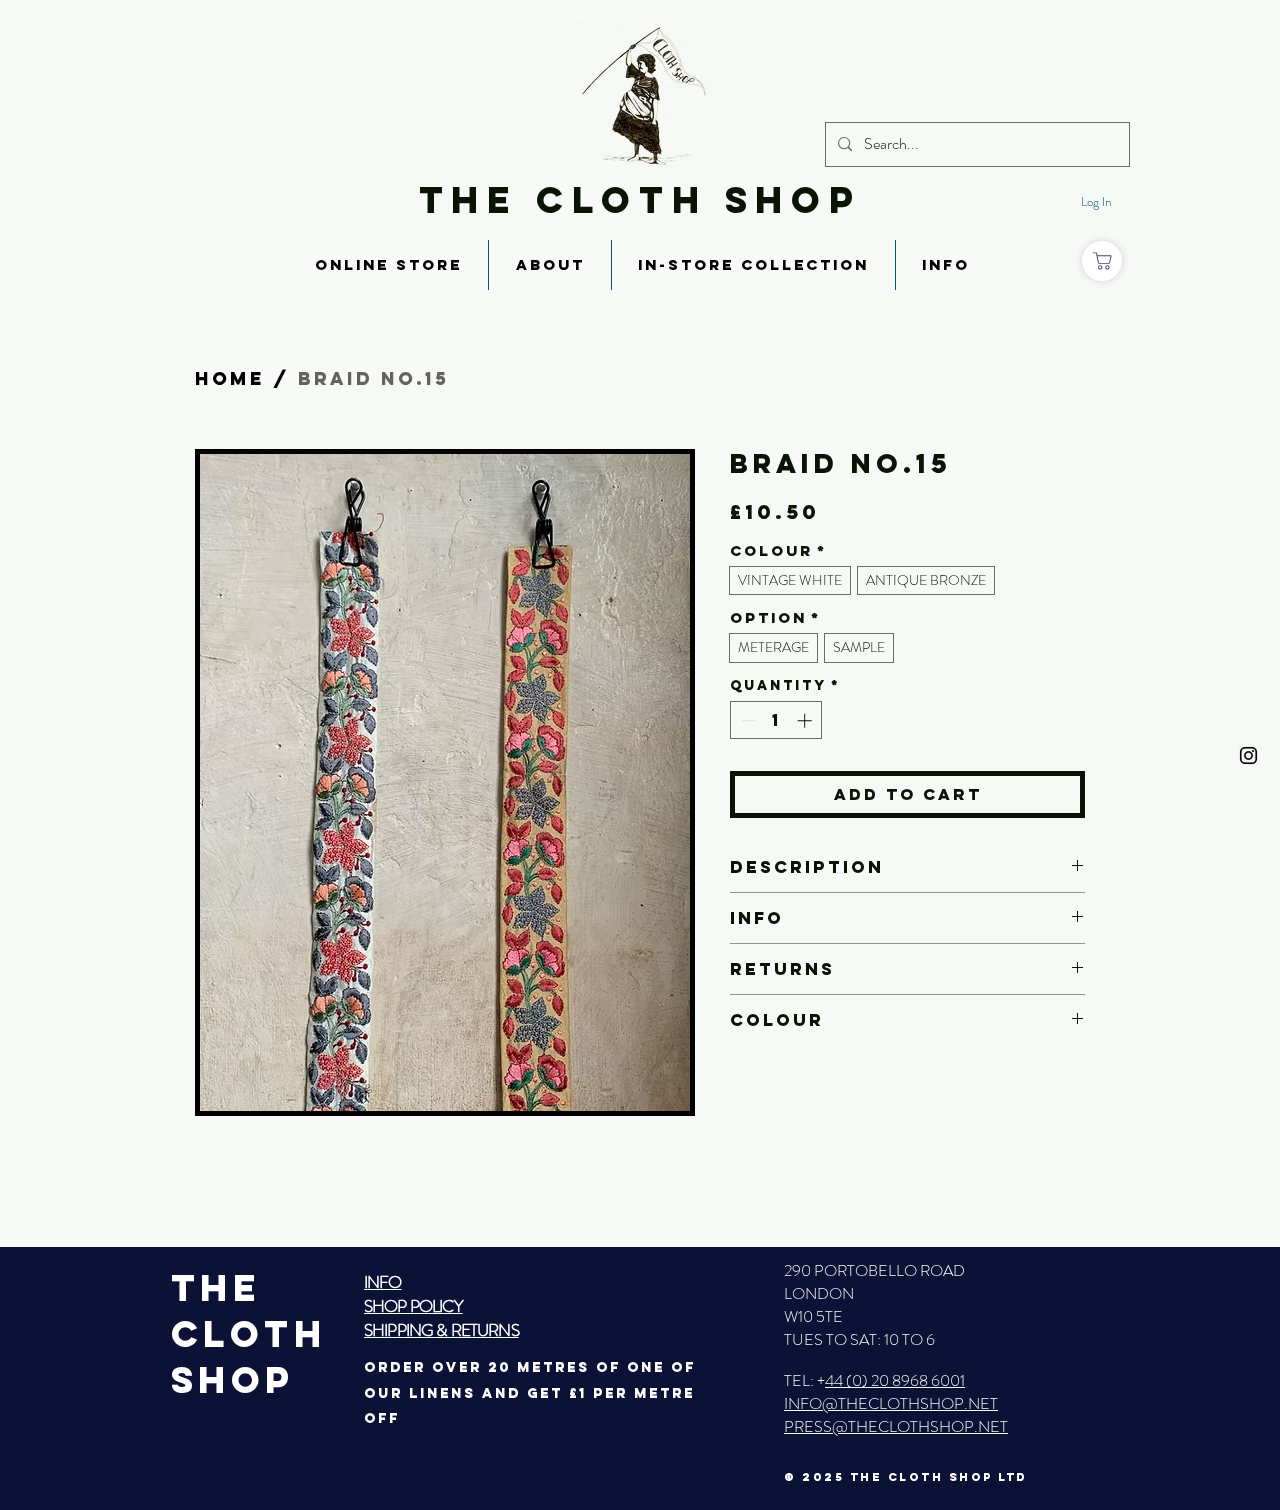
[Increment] (806, 720)
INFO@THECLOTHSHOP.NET (891, 1403)
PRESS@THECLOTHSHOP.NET (896, 1426)
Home (230, 378)
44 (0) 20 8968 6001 (895, 1380)
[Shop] (1102, 261)
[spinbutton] (776, 720)
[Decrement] (746, 720)
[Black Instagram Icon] (1248, 755)
